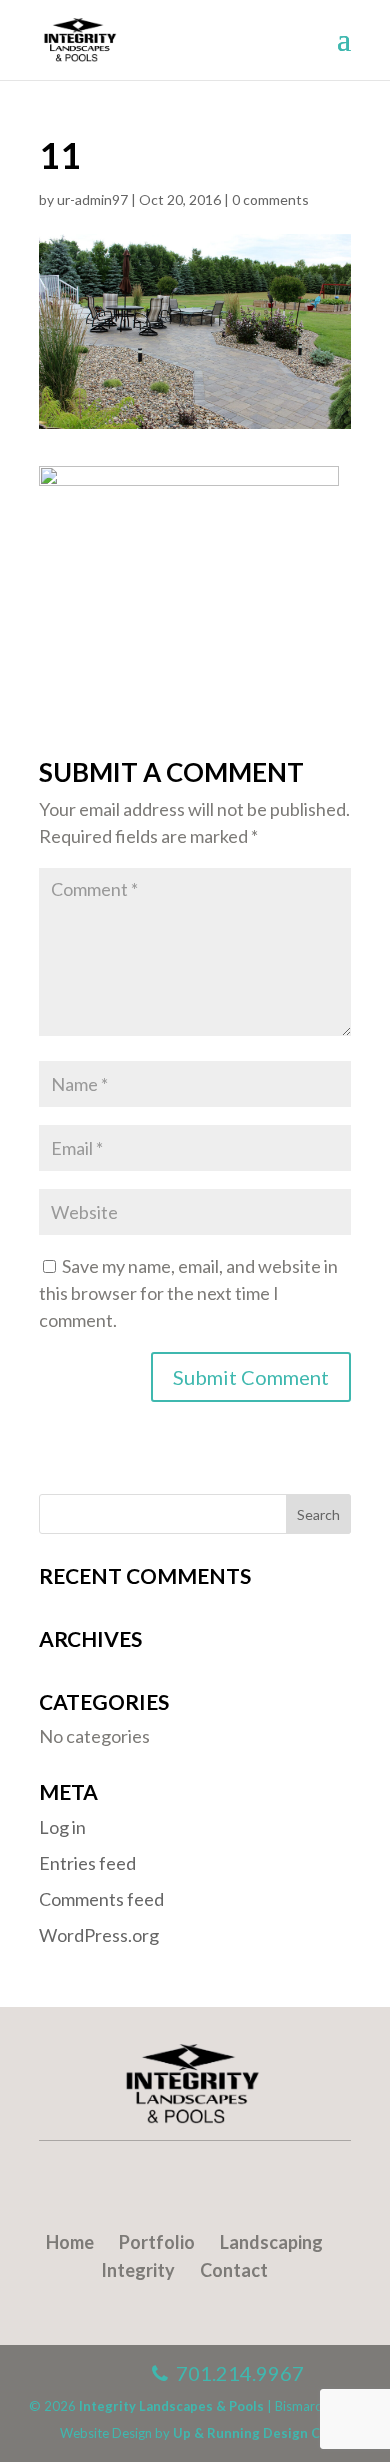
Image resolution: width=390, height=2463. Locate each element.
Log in (62, 1827)
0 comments (270, 199)
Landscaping (271, 2242)
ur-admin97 (92, 199)
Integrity (138, 2270)
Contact (234, 2270)
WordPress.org (99, 1935)
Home (70, 2242)
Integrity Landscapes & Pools (171, 2406)
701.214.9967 (236, 2373)
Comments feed (101, 1899)
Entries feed (87, 1863)
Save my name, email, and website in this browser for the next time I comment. (188, 1293)
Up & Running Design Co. (252, 2433)
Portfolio (157, 2242)
